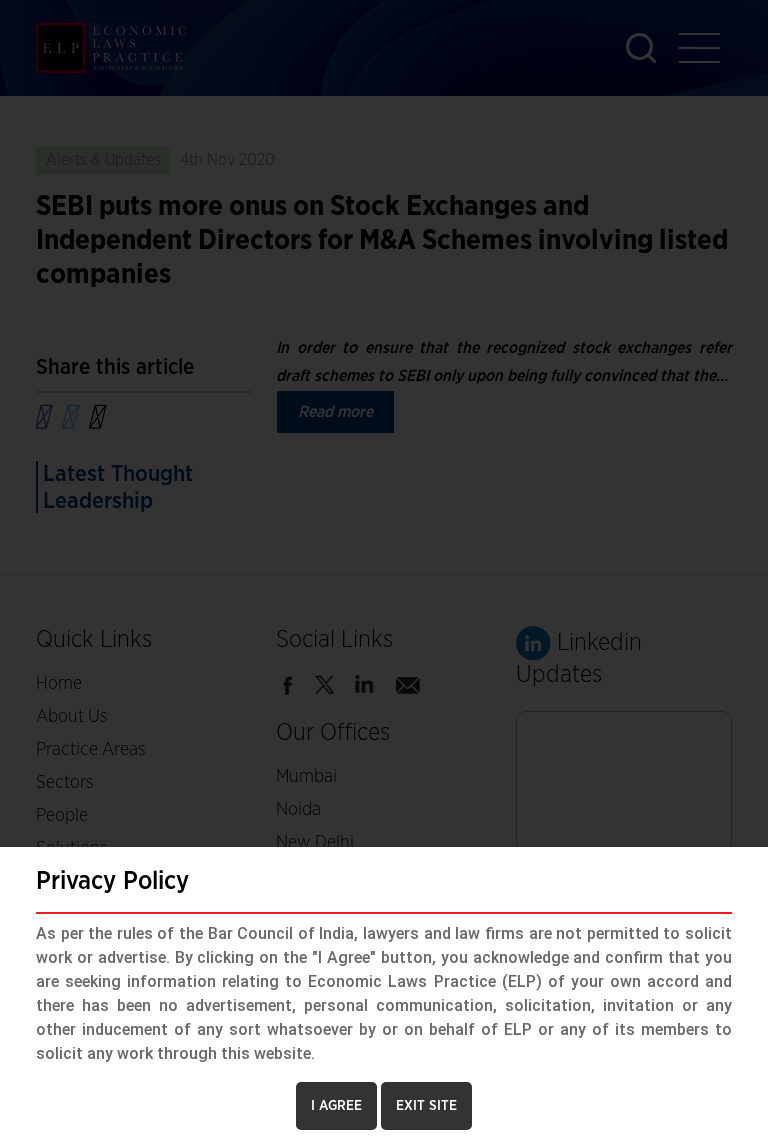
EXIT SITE (426, 1106)
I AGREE (336, 1106)
